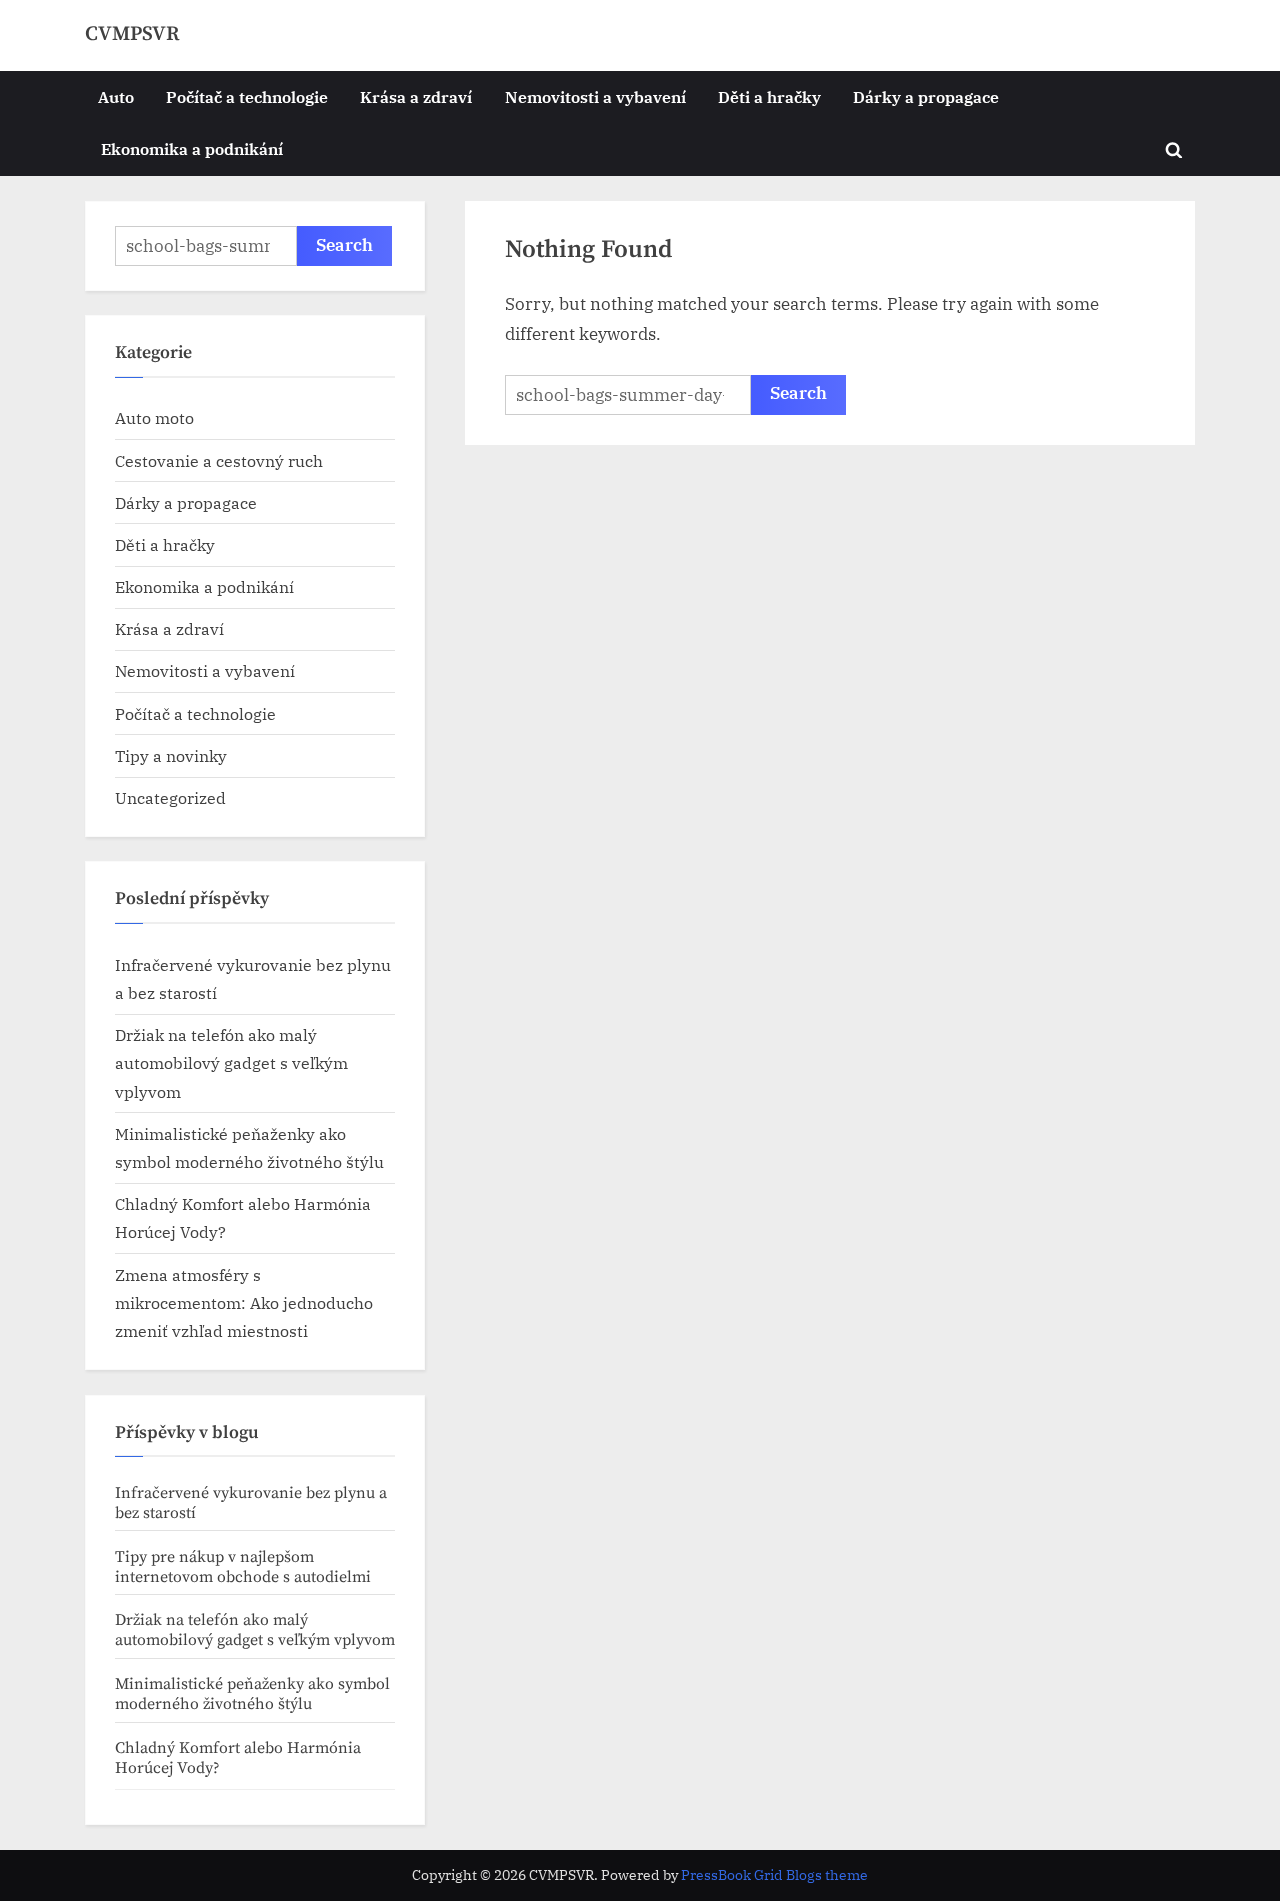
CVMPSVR (132, 34)
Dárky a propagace (926, 96)
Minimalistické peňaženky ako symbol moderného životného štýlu (252, 1694)
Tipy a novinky (171, 755)
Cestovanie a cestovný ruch (219, 460)
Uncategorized (170, 797)
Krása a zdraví (416, 96)
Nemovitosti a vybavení (595, 96)
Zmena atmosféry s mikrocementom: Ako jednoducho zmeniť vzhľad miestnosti (244, 1303)
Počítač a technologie (247, 96)
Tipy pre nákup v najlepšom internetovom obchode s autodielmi (243, 1567)
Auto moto (154, 417)
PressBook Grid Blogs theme (774, 1875)
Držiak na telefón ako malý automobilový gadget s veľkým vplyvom (231, 1063)
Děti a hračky (769, 96)
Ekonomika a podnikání (192, 148)
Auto (116, 96)
